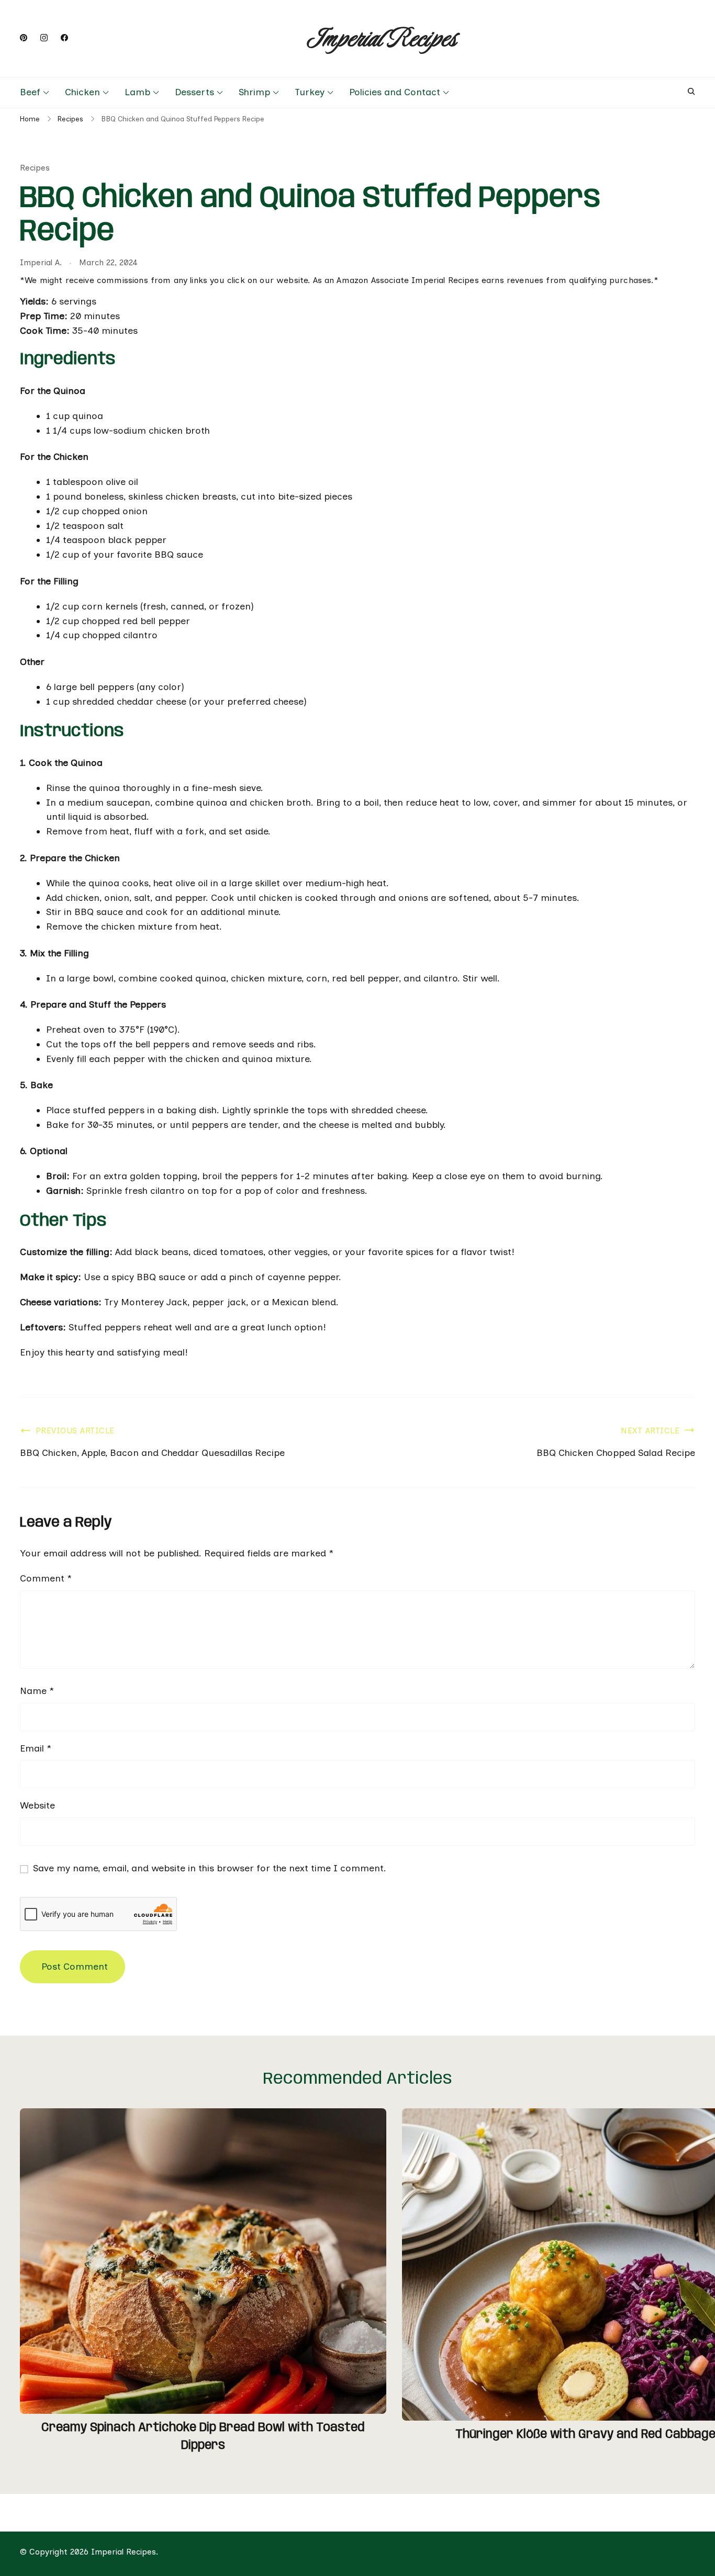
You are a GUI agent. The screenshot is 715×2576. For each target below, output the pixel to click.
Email (36, 1748)
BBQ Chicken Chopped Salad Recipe (616, 1453)
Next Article (650, 1431)
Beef (30, 92)
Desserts (194, 92)
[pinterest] (24, 38)
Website (37, 1805)
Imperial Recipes (382, 38)
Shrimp (254, 92)
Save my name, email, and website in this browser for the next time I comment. (210, 1868)
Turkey (310, 92)
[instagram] (44, 38)
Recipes (35, 168)
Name (37, 1691)
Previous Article (75, 1431)
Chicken (82, 92)
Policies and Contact (395, 92)
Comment (46, 1578)
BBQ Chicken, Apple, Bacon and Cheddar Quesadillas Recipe (152, 1453)
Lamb (137, 92)
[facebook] (64, 38)
